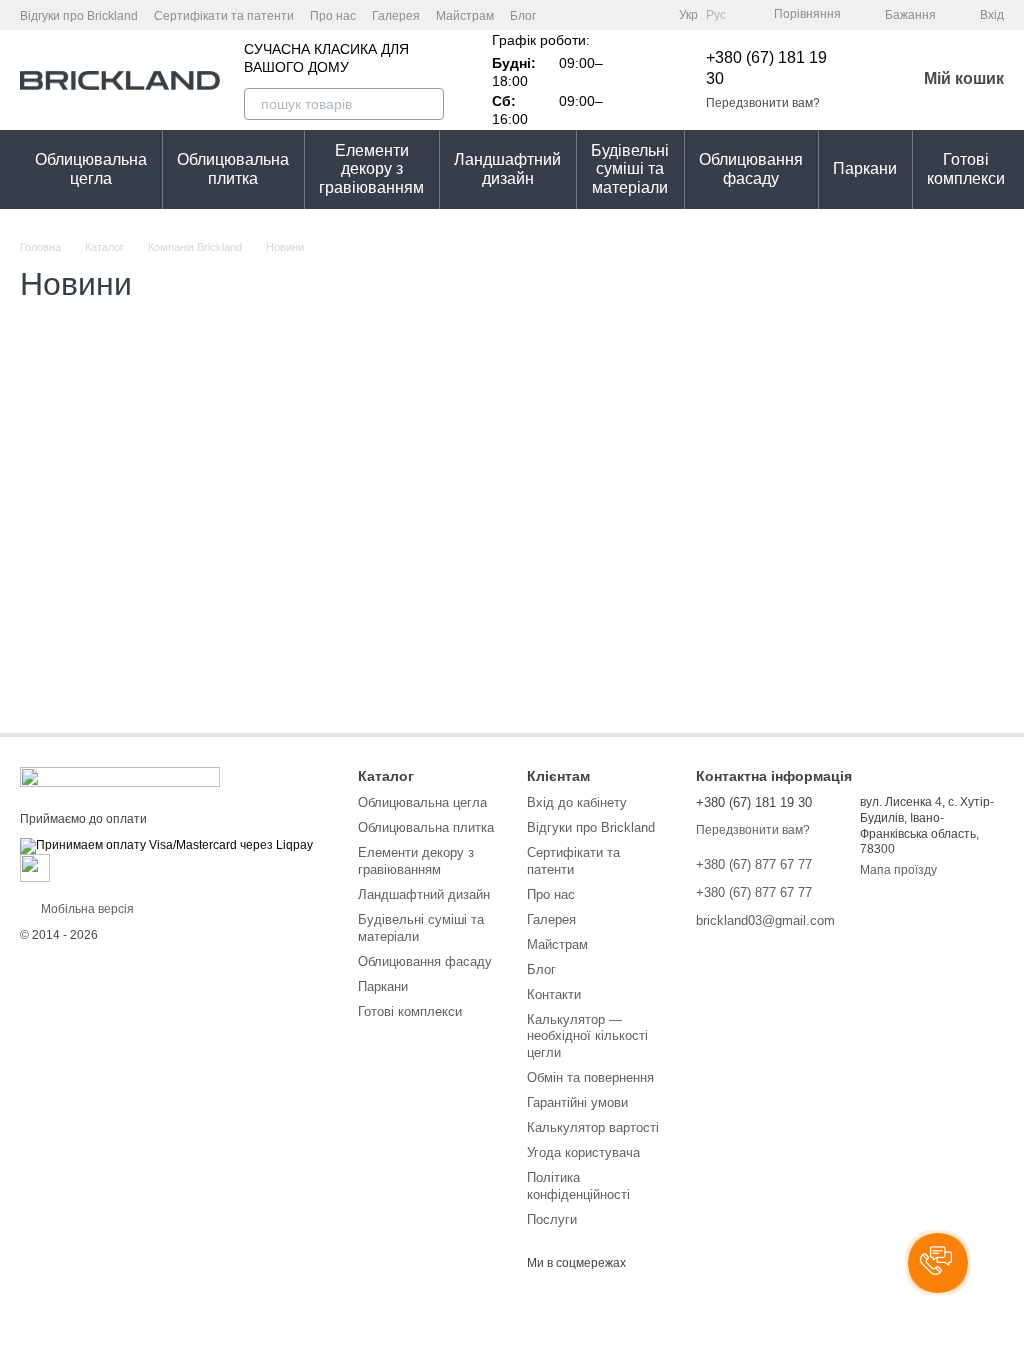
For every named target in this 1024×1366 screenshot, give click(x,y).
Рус (716, 15)
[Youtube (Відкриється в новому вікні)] (627, 15)
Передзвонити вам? (763, 103)
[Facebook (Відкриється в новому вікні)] (603, 15)
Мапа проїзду (898, 870)
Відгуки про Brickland (79, 16)
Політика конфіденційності (578, 1186)
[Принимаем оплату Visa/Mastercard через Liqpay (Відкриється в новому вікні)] (166, 845)
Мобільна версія (86, 909)
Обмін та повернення (590, 1077)
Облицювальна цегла (91, 168)
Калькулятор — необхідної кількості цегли (587, 1036)
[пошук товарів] (428, 104)
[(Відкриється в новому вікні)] (35, 867)
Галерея (396, 16)
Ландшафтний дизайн (507, 168)
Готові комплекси (966, 168)
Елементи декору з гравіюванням (371, 169)
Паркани (865, 168)
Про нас (333, 16)
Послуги (552, 1219)
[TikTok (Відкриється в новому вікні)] (651, 15)
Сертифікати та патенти (224, 16)
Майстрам (465, 16)
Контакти (554, 994)
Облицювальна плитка (233, 168)
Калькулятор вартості (593, 1127)
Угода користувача (583, 1152)
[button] (938, 1263)
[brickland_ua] (120, 776)
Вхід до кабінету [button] (577, 802)
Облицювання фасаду (751, 168)
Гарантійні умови (577, 1102)
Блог (523, 16)
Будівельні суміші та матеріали (630, 169)
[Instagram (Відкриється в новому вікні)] (579, 15)
